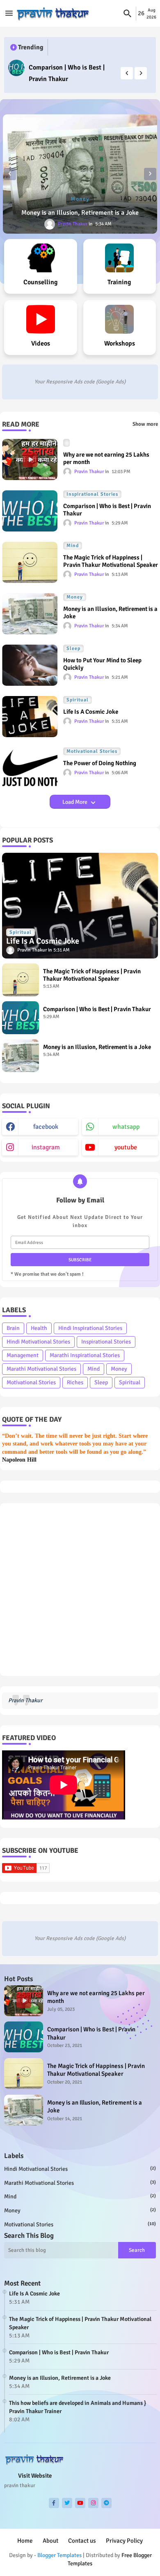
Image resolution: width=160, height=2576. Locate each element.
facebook (46, 1127)
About (50, 2541)
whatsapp (126, 1127)
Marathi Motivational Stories (41, 1369)
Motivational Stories (31, 1382)
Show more (145, 424)
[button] (128, 14)
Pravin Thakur (25, 1700)
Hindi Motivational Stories (38, 1342)
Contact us (82, 2541)
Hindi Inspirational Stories (90, 1328)
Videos (41, 343)
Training (119, 282)
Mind (94, 1369)
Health (39, 1328)
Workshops (120, 343)
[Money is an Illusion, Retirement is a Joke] (80, 174)
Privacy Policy (124, 2541)
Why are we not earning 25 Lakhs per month (106, 458)
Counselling (41, 282)
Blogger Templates (59, 2555)
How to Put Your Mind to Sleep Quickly (102, 664)
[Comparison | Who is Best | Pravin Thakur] (16, 68)
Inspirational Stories (106, 1342)
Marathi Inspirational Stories (85, 1355)
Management (23, 1355)
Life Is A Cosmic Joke (91, 712)
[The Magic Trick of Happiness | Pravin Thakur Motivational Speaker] (21, 980)
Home (25, 2541)
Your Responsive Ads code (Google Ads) (80, 382)
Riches (75, 1382)
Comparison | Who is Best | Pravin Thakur (67, 73)
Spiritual (130, 1382)
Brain (13, 1328)
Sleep (101, 1382)
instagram (46, 1147)
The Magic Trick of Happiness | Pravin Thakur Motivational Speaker (111, 561)
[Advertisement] (80, 1590)
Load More (75, 802)
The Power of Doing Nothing (100, 763)
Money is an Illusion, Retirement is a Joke (80, 213)
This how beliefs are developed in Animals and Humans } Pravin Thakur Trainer (78, 2407)
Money (119, 1369)
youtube (126, 1147)
